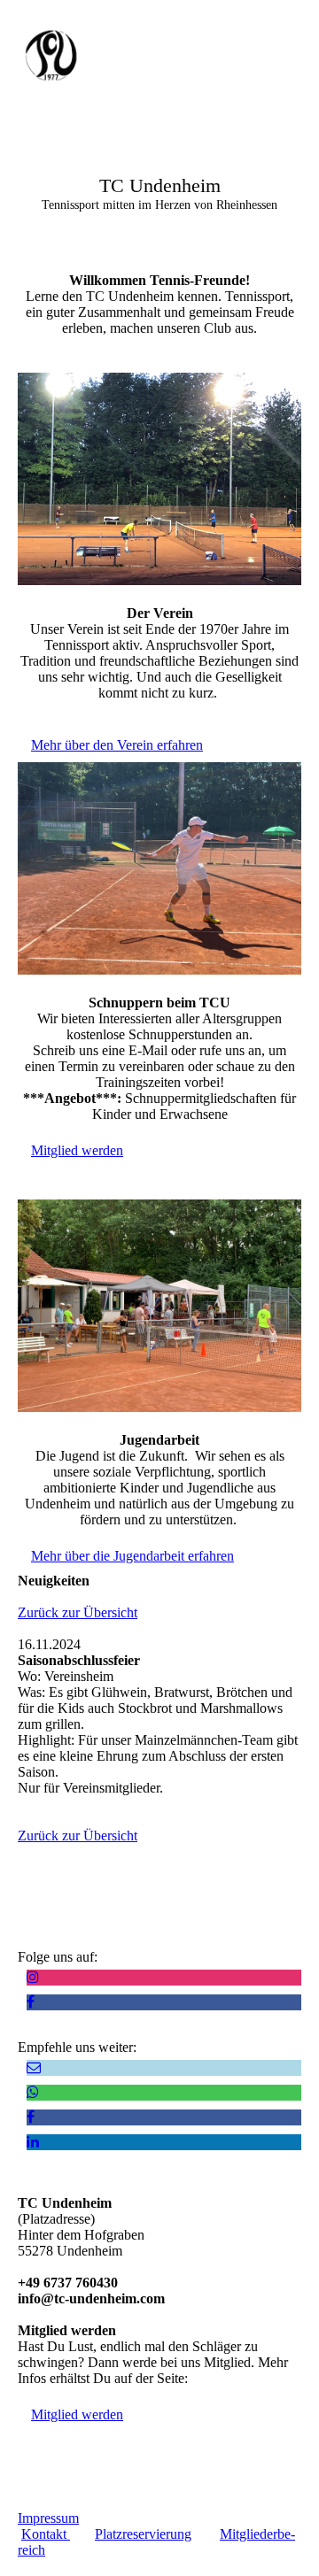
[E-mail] (34, 2067)
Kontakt (46, 2534)
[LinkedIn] (33, 2142)
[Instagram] (33, 1977)
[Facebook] (31, 2002)
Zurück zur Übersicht (78, 1612)
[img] (91, 55)
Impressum (48, 2518)
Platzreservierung (143, 2534)
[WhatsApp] (33, 2092)
